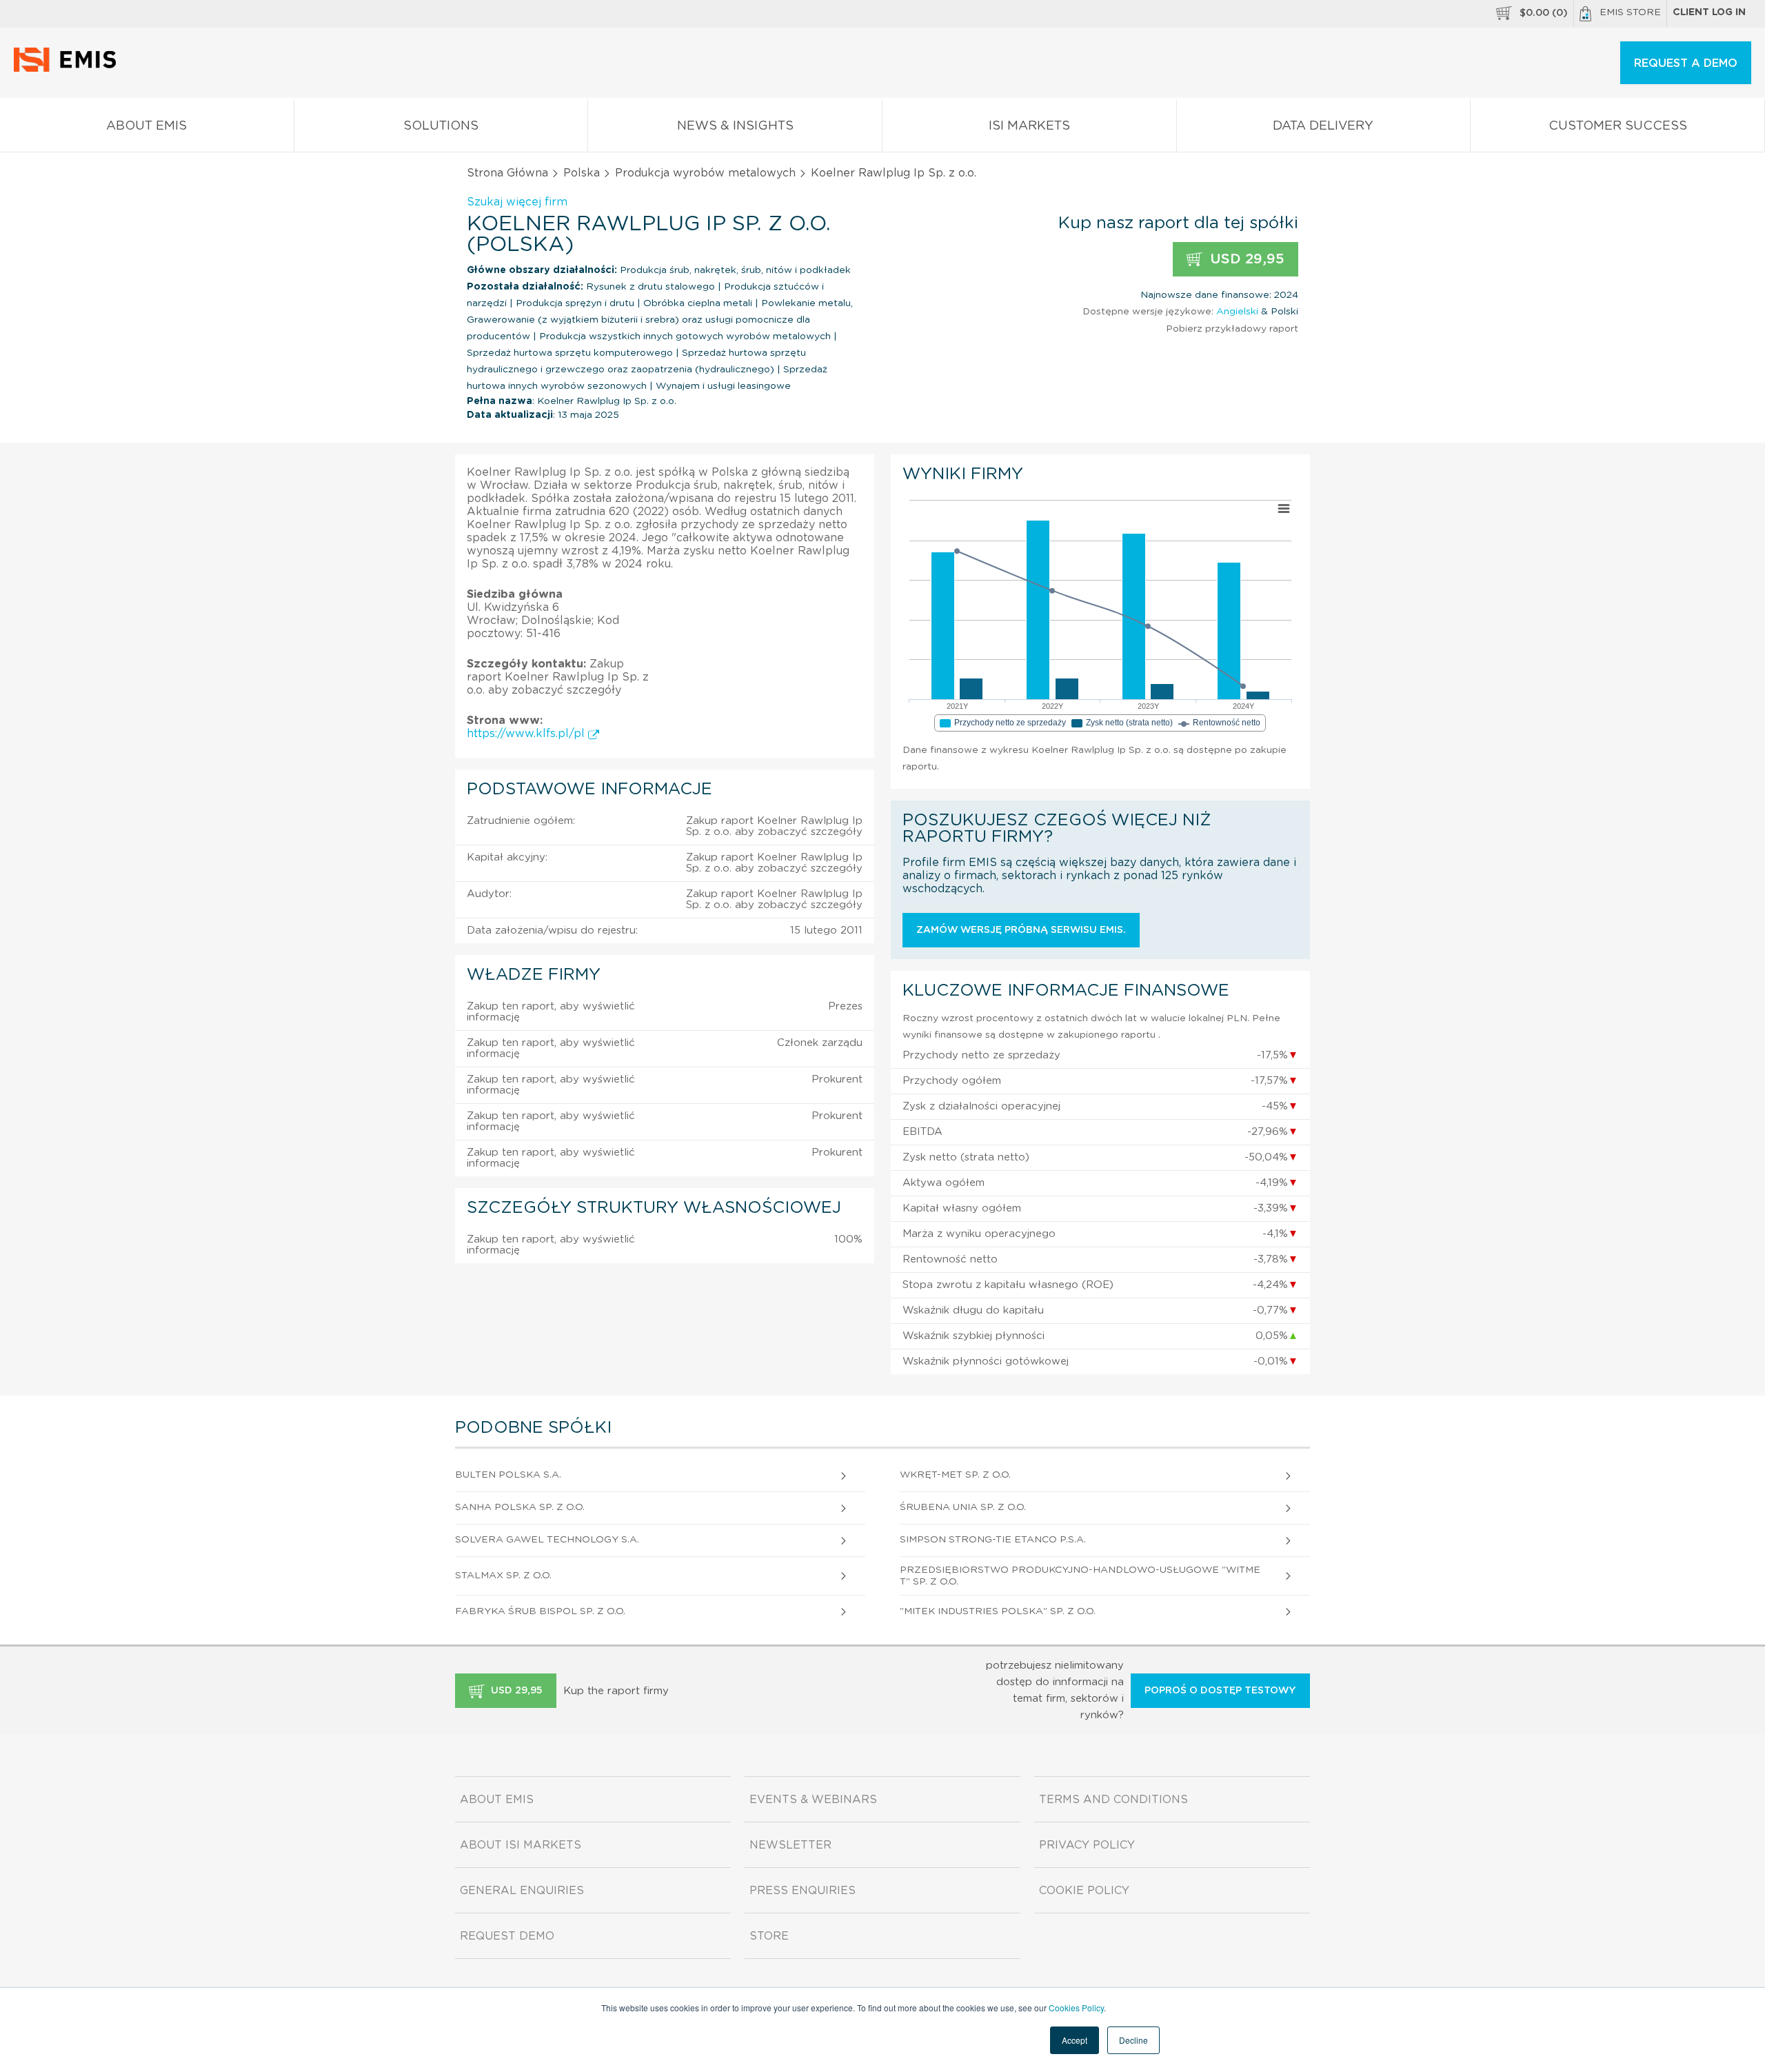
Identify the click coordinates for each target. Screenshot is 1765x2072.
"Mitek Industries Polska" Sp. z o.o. (998, 1611)
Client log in (1709, 12)
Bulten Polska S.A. (508, 1475)
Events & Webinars (813, 1800)
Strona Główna (507, 173)
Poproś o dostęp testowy (1220, 1691)
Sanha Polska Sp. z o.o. (520, 1507)
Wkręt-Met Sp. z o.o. (955, 1475)
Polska (582, 173)
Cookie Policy (1084, 1891)
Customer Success (1618, 126)
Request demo (507, 1936)
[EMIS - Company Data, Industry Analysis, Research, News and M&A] (69, 69)
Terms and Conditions (1113, 1800)
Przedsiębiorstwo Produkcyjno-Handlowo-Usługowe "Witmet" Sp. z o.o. (1080, 1576)
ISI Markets (1029, 126)
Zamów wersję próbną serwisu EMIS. (1021, 930)
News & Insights (735, 126)
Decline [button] (1133, 2040)
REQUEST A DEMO (1686, 63)
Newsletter (790, 1845)
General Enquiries (522, 1891)
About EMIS (147, 126)
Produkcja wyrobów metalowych (705, 173)
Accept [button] (1075, 2040)
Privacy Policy (1087, 1845)
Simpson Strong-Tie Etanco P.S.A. (993, 1540)
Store (769, 1936)
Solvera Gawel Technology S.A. (547, 1540)
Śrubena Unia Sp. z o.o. (963, 1507)
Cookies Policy (1076, 2008)
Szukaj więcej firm (517, 202)
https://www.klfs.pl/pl (527, 734)
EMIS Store (1630, 12)
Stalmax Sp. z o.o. (503, 1576)
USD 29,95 (1245, 259)
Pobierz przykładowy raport (1232, 329)
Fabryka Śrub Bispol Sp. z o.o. (540, 1611)
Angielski (1237, 312)
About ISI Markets (521, 1845)
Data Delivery (1323, 126)
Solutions (441, 126)
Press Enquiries (803, 1891)
